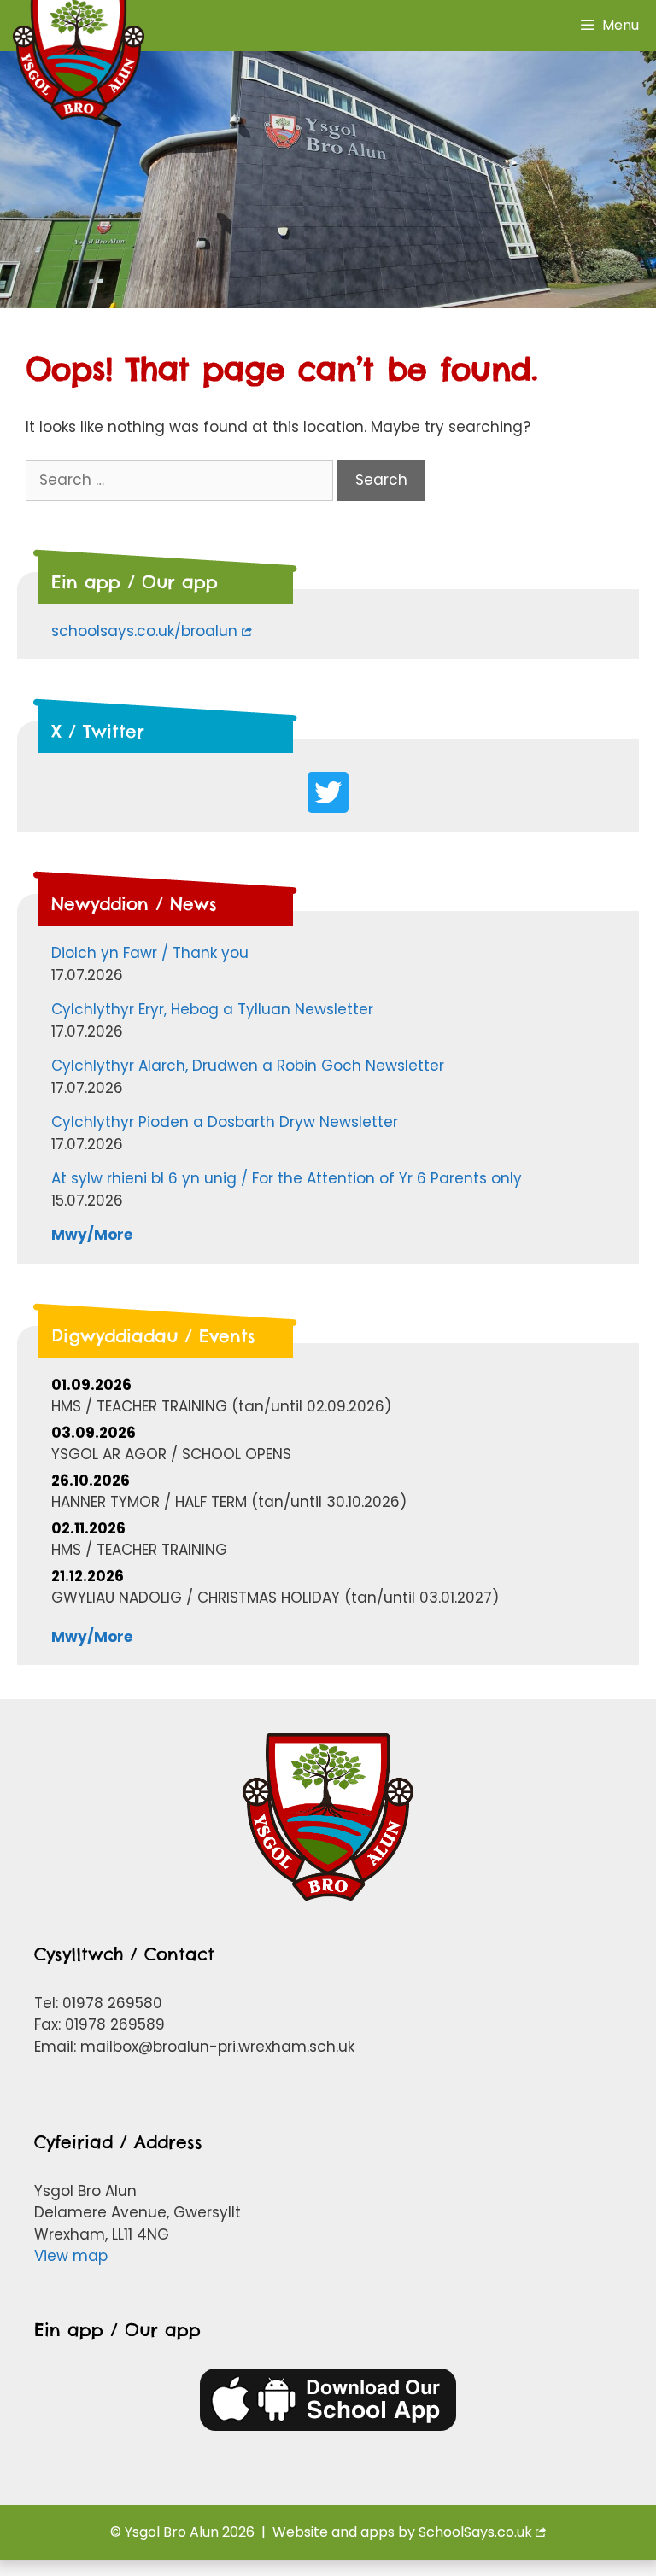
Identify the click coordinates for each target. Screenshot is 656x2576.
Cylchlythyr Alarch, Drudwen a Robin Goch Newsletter (248, 1066)
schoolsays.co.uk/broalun (144, 631)
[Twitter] (328, 792)
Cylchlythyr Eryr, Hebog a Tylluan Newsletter (212, 1009)
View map (71, 2256)
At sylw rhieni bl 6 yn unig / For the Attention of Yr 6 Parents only (287, 1178)
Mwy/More (92, 1235)
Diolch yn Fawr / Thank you (150, 953)
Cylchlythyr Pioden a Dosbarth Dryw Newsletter (225, 1122)
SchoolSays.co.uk (475, 2532)
